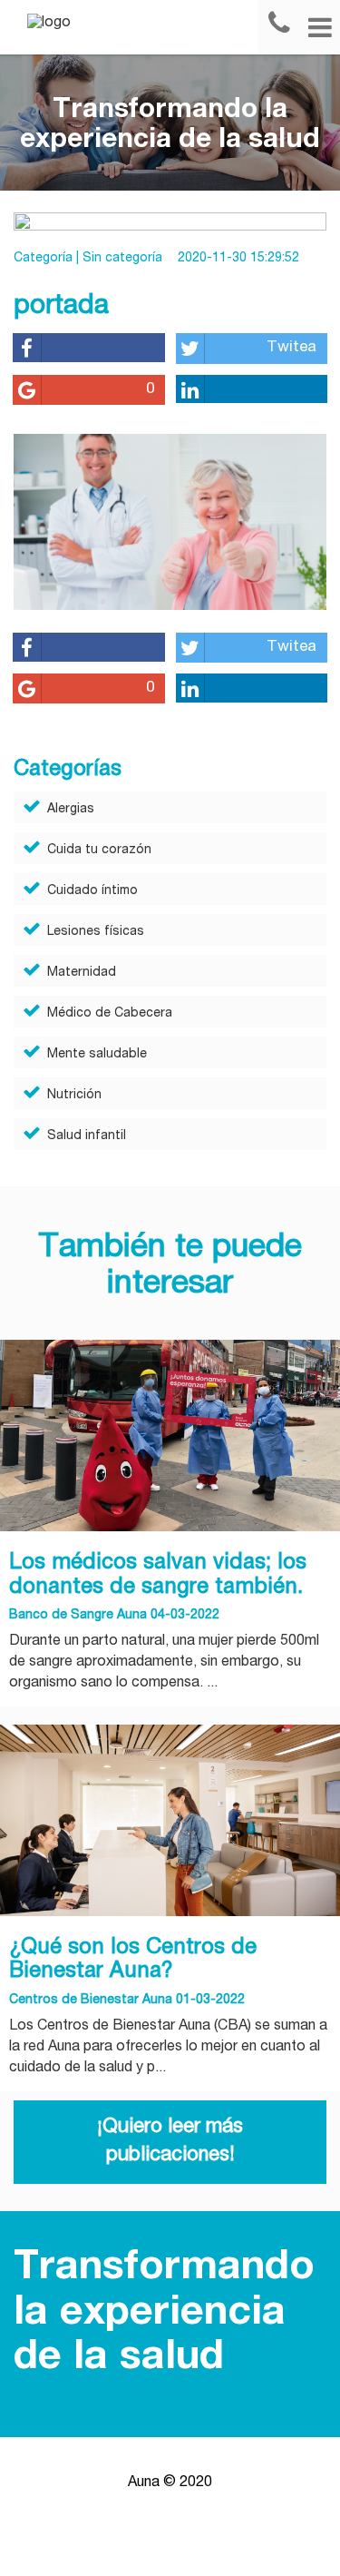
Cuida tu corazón (99, 850)
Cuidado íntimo (92, 891)
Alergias (71, 810)
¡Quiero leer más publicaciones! (170, 2142)
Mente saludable (97, 1055)
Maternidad (82, 973)
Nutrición (74, 1096)
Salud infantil (87, 1136)
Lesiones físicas (96, 932)
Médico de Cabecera (110, 1014)
